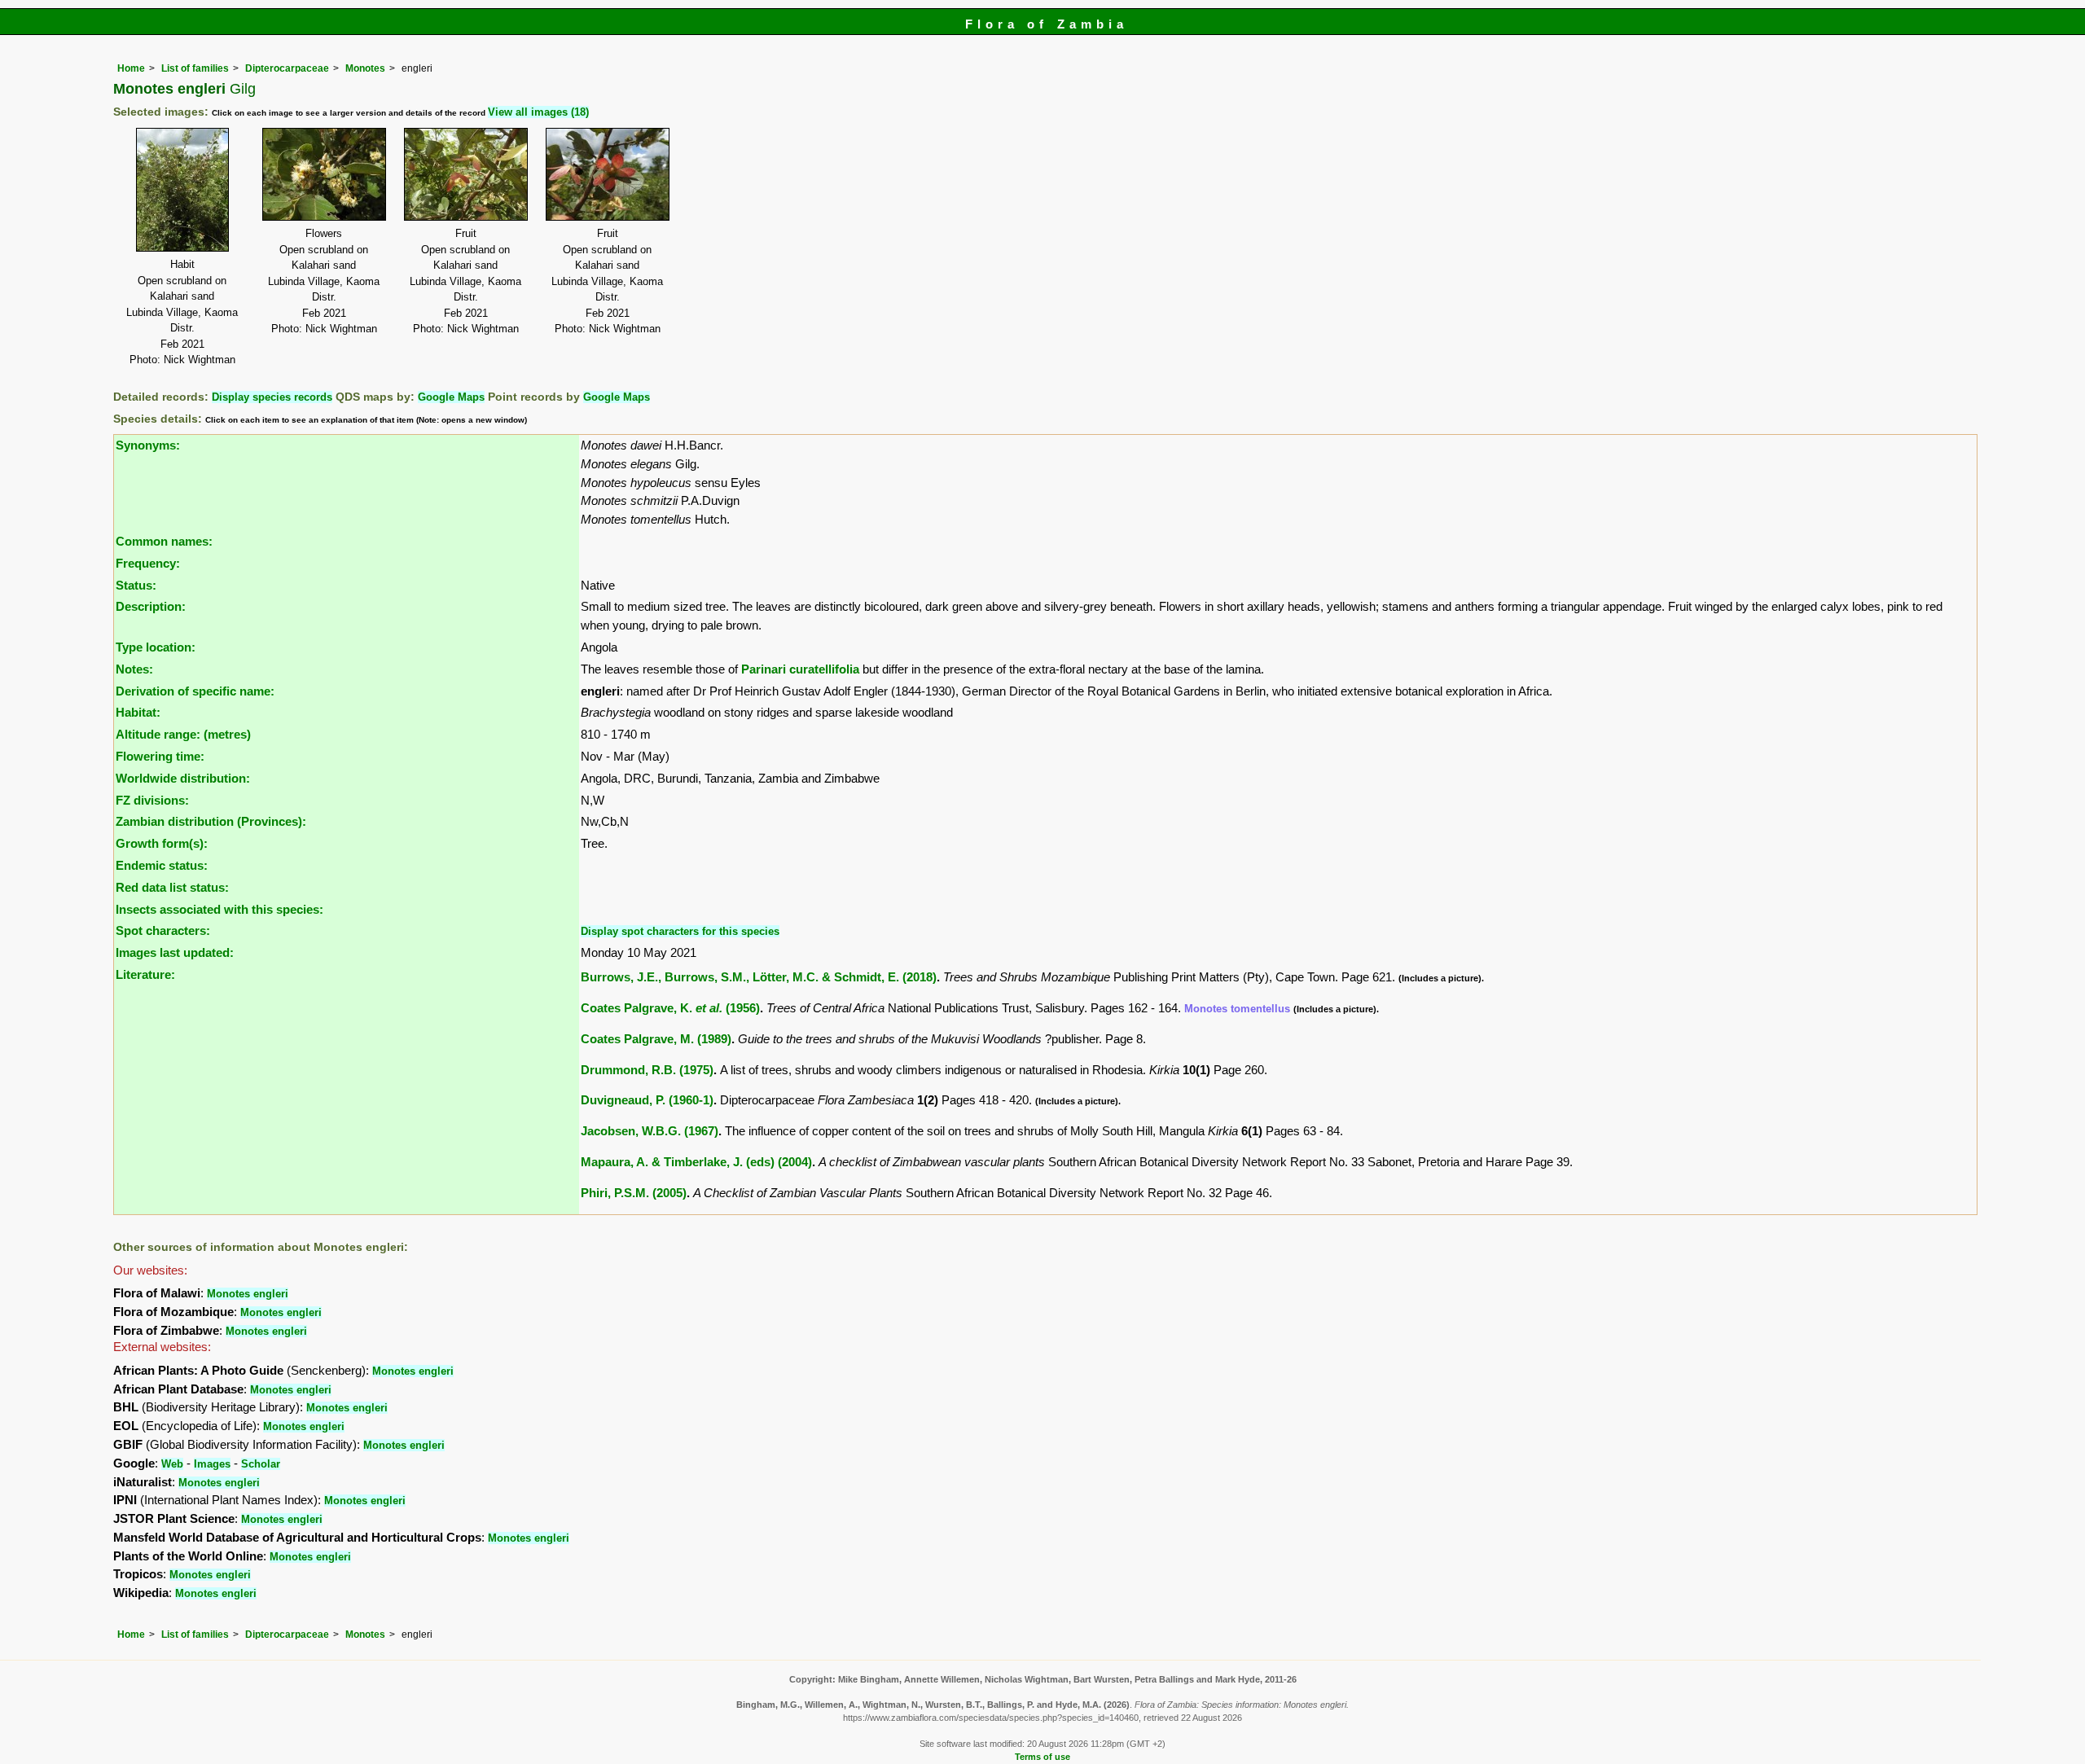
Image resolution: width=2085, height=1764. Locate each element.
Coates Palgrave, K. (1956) (670, 1008)
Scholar (261, 1464)
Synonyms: (148, 445)
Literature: (145, 974)
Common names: (164, 541)
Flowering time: (160, 756)
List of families (195, 68)
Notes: (134, 669)
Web (172, 1464)
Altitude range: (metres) (183, 734)
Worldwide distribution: (183, 778)
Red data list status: (172, 887)
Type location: (156, 647)
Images (212, 1464)
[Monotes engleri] (182, 189)
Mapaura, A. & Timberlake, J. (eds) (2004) (696, 1162)
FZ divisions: (152, 800)
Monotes (365, 68)
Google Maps (451, 397)
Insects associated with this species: (219, 909)
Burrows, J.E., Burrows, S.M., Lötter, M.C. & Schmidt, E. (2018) (759, 977)
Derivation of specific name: (195, 691)
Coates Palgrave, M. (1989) (656, 1039)
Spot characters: (163, 930)
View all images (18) (538, 112)
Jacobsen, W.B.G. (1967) (650, 1131)
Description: (151, 606)
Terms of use (1042, 1757)
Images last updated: (175, 952)
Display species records (272, 397)
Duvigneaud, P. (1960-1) (647, 1100)
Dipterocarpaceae (287, 68)
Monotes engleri (248, 1294)
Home (131, 68)
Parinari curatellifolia (800, 669)
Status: (136, 585)
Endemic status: (162, 865)
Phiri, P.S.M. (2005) (634, 1193)
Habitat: (138, 712)
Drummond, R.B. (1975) (647, 1070)
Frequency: (148, 563)
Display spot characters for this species (680, 931)
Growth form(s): (162, 843)
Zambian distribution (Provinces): (211, 821)
